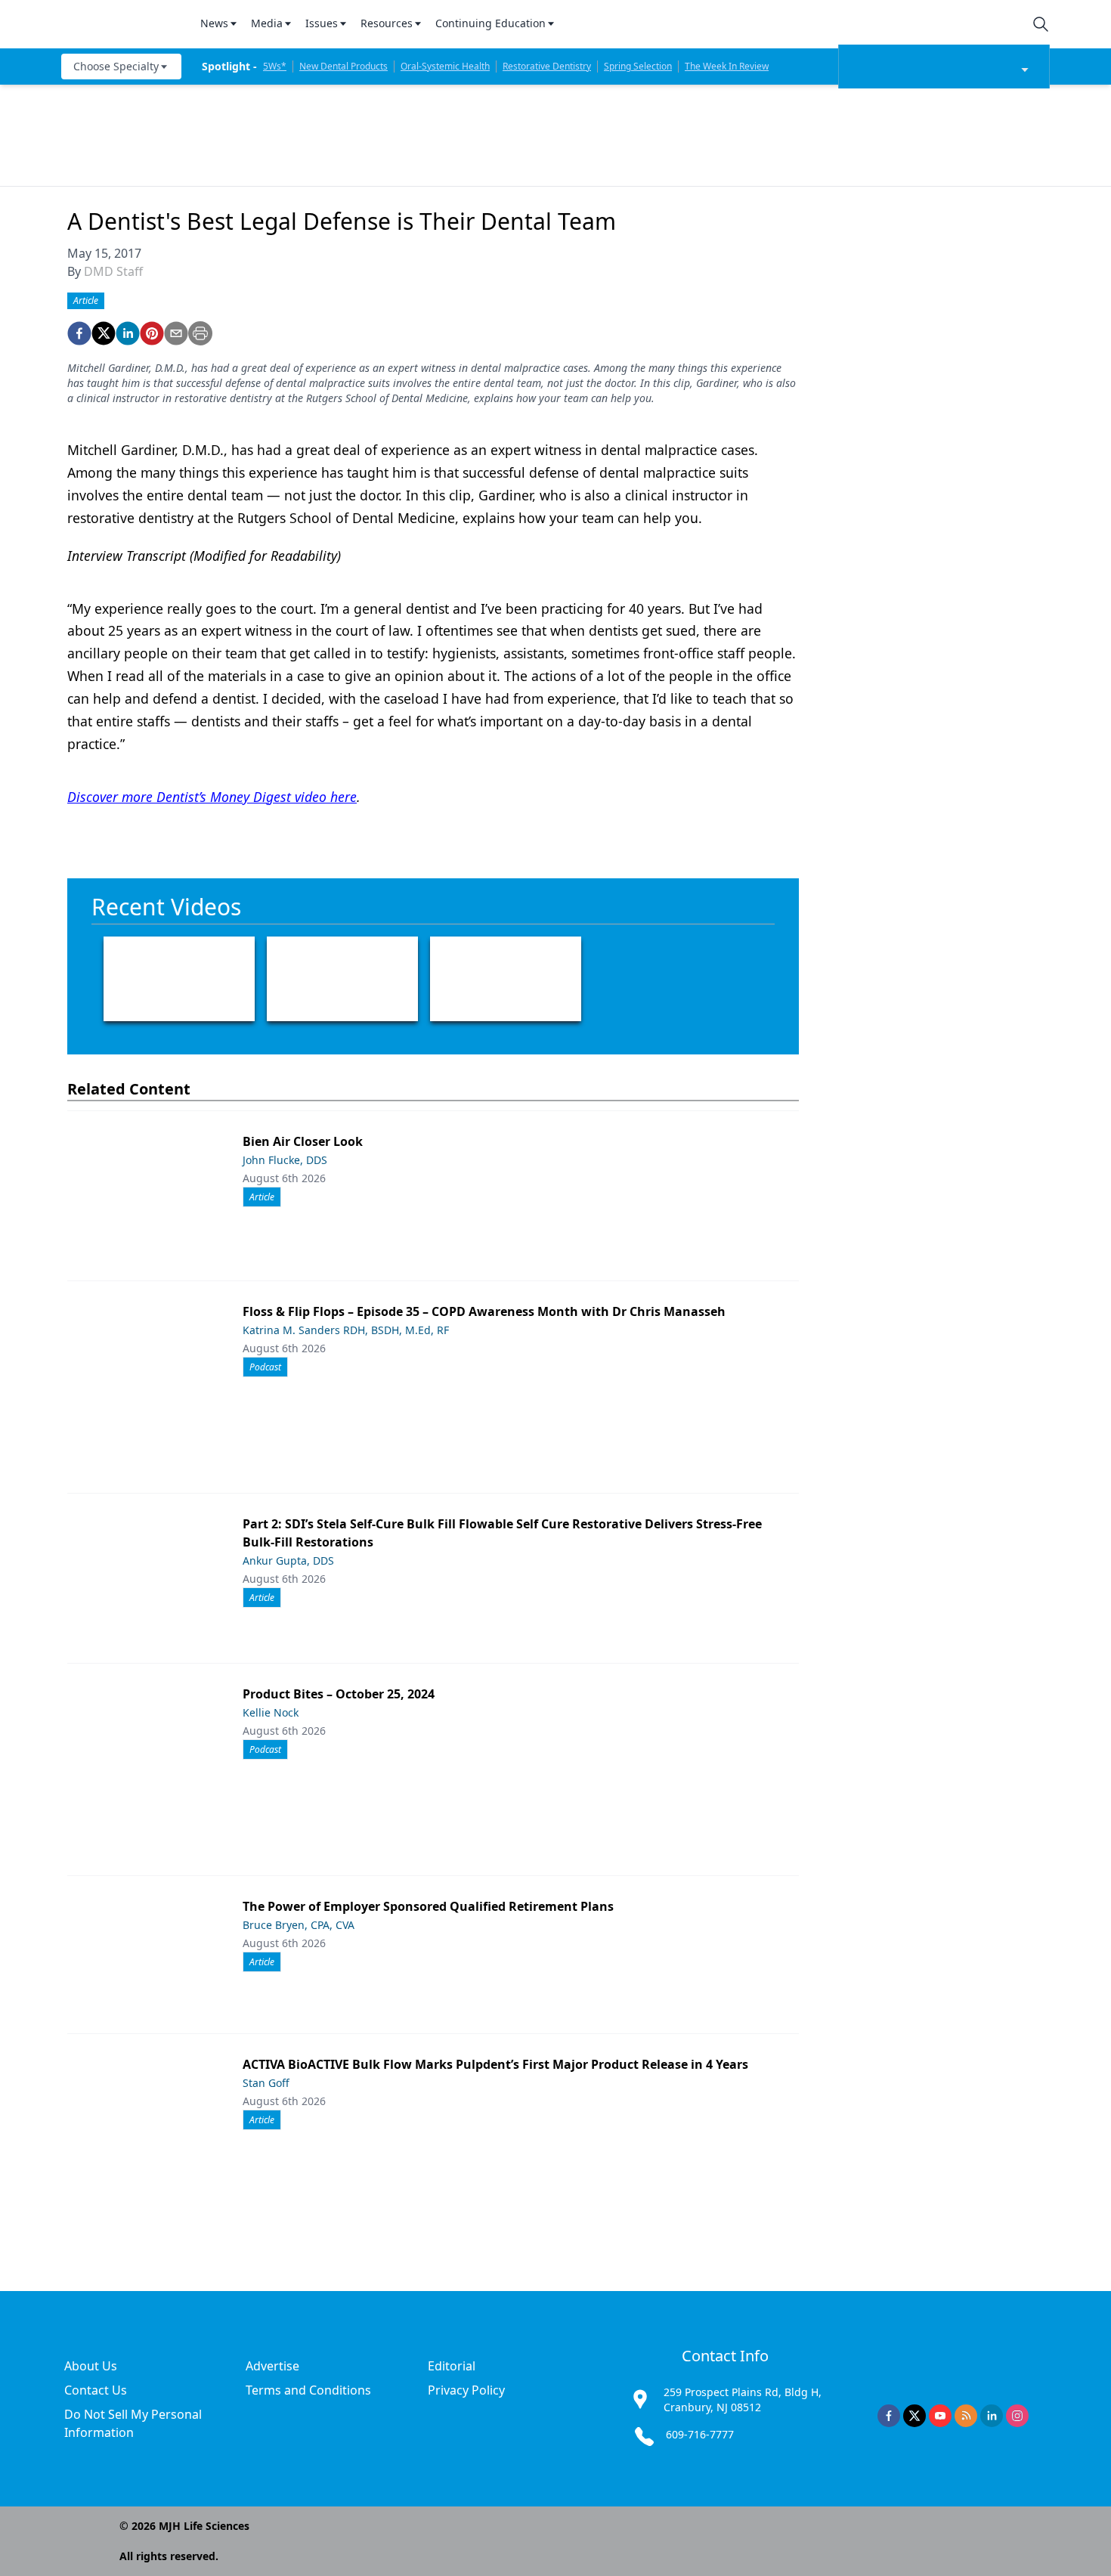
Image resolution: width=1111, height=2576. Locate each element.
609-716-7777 (700, 2434)
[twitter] (104, 333)
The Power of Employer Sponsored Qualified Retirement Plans (428, 1906)
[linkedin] (128, 333)
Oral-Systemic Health (445, 66)
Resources (387, 23)
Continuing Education (491, 23)
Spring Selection (638, 66)
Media (267, 23)
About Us (91, 2366)
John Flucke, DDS (285, 1160)
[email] (176, 333)
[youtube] (940, 2416)
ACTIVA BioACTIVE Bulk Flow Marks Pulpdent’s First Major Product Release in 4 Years (495, 2064)
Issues (322, 23)
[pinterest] (152, 333)
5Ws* (275, 66)
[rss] (966, 2416)
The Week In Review (727, 66)
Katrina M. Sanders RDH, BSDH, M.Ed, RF (346, 1330)
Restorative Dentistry (547, 66)
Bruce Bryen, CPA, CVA (299, 1925)
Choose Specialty (116, 66)
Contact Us (96, 2390)
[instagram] (1017, 2416)
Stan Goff (266, 2083)
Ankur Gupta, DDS (288, 1560)
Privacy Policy (466, 2390)
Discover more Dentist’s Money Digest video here (212, 797)
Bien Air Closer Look (303, 1141)
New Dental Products (344, 66)
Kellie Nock (271, 1712)
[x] (914, 2416)
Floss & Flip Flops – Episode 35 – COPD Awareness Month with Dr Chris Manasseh (484, 1311)
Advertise (272, 2366)
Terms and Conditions (308, 2390)
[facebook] (79, 333)
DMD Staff (113, 271)
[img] (122, 24)
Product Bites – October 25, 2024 (339, 1694)
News (214, 23)
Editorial (452, 2366)
